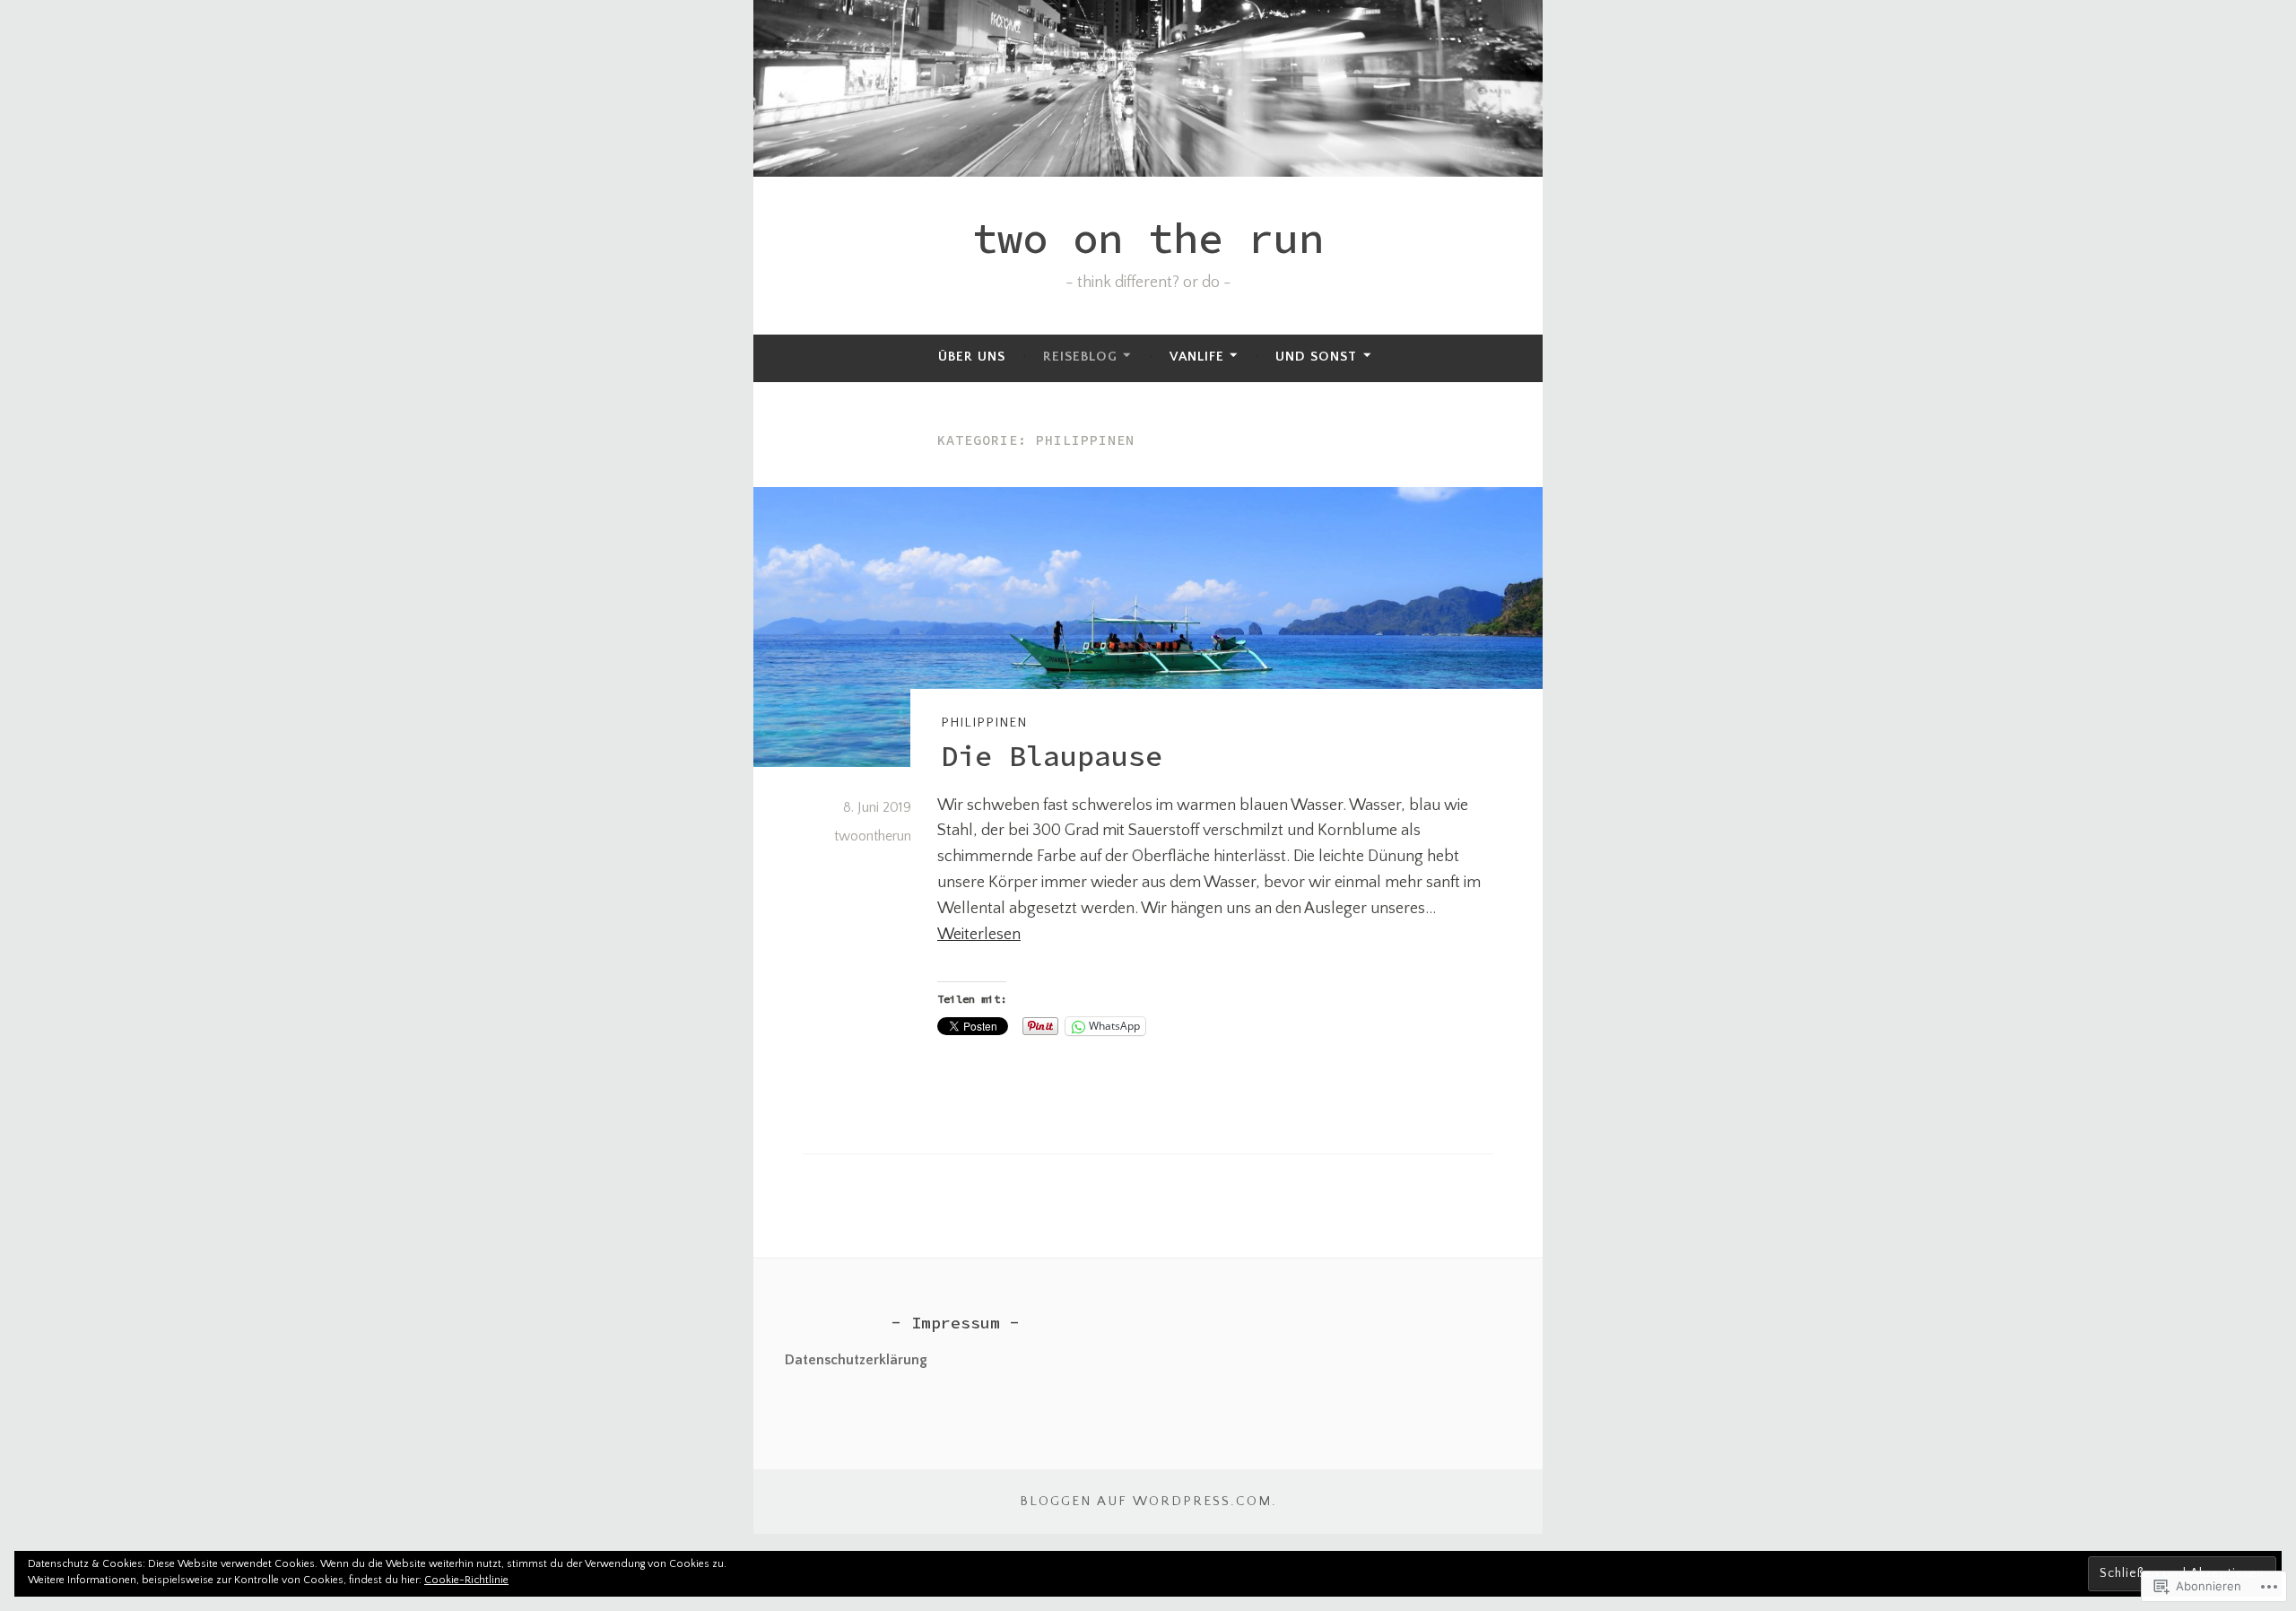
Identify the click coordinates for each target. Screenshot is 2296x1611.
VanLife (1197, 357)
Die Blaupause (1052, 756)
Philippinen (984, 723)
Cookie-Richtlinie (466, 1580)
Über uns (972, 357)
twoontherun (873, 836)
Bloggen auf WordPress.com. (1148, 1501)
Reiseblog (1080, 357)
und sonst (1316, 357)
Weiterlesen (979, 935)
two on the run (1148, 238)
